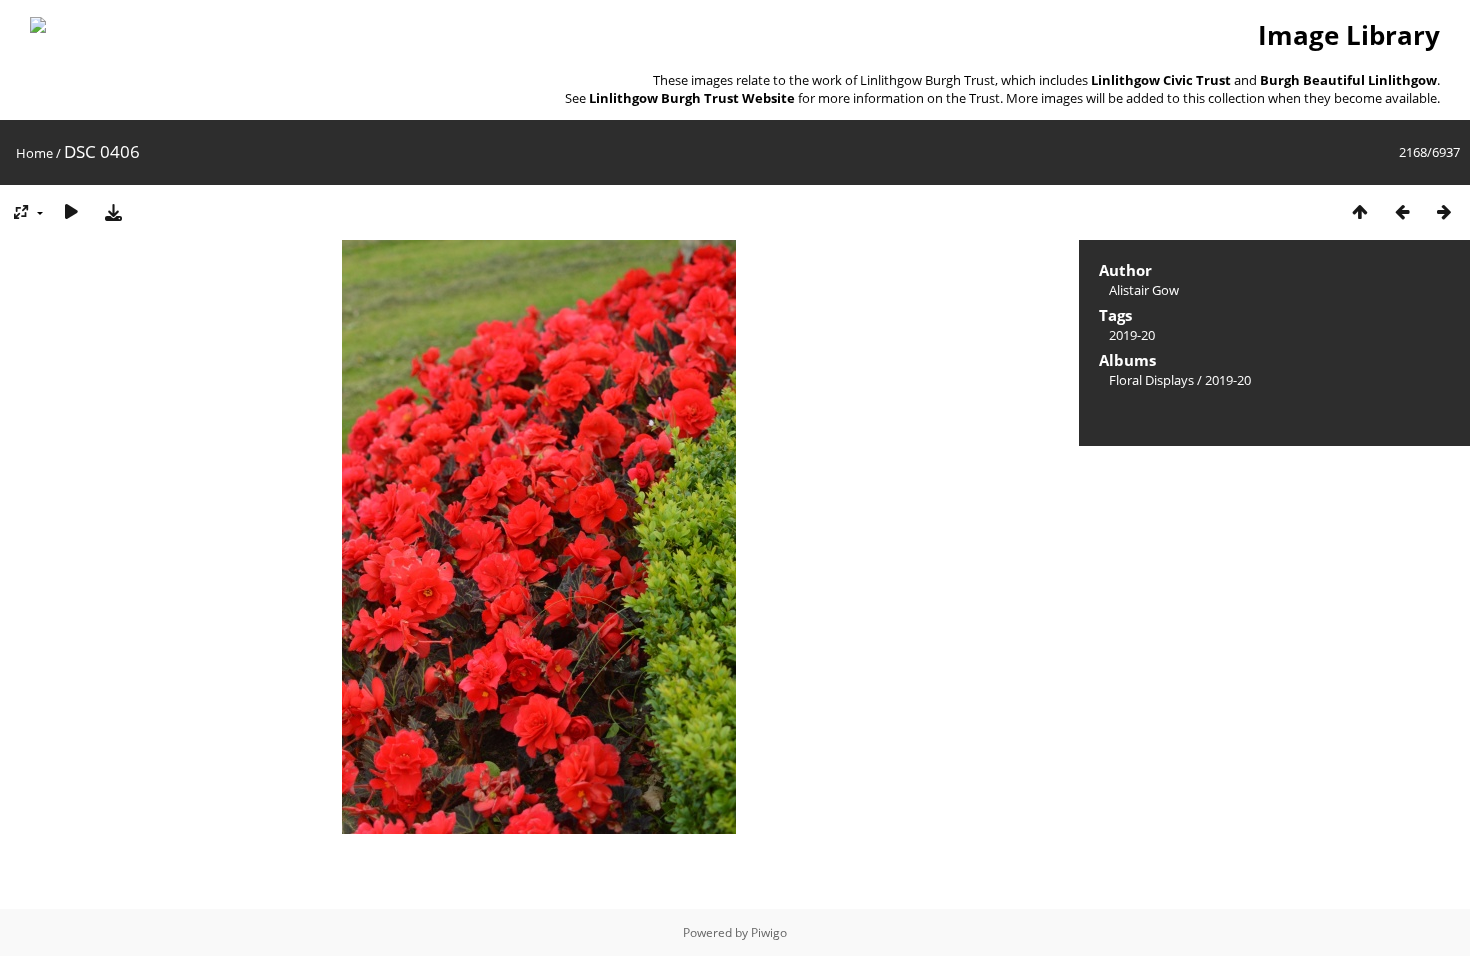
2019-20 (1132, 335)
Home (34, 153)
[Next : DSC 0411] (1444, 211)
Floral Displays (1151, 380)
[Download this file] (113, 211)
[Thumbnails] (1360, 211)
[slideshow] (71, 211)
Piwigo (769, 932)
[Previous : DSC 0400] (1402, 211)
